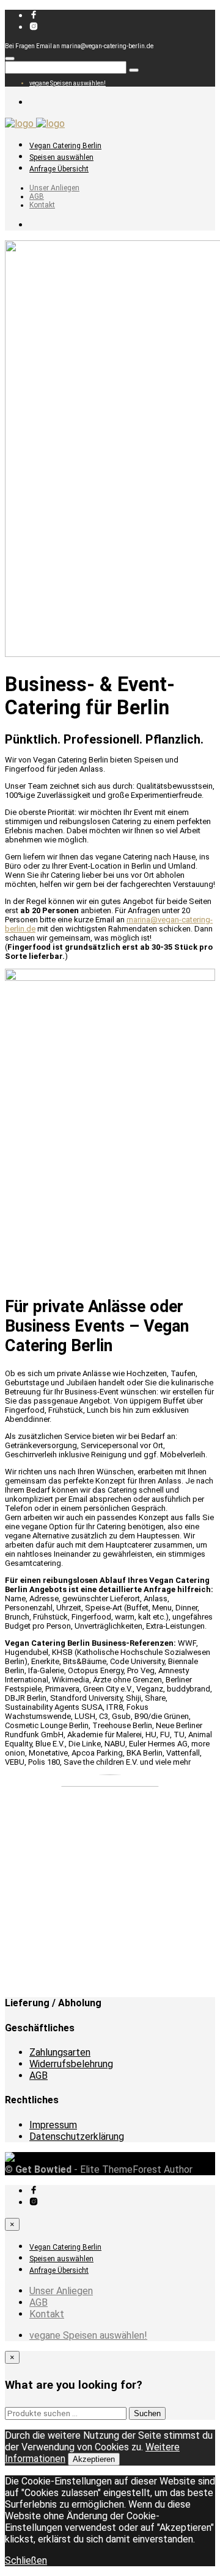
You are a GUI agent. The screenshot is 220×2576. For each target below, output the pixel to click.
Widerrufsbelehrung (71, 2064)
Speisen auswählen (61, 157)
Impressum (53, 2125)
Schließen (26, 2560)
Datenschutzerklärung (77, 2137)
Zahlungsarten (60, 2052)
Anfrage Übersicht (59, 169)
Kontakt (42, 205)
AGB (37, 196)
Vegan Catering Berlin (65, 146)
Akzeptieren (94, 2459)
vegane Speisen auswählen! (68, 83)
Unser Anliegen (54, 188)
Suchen (147, 2413)
